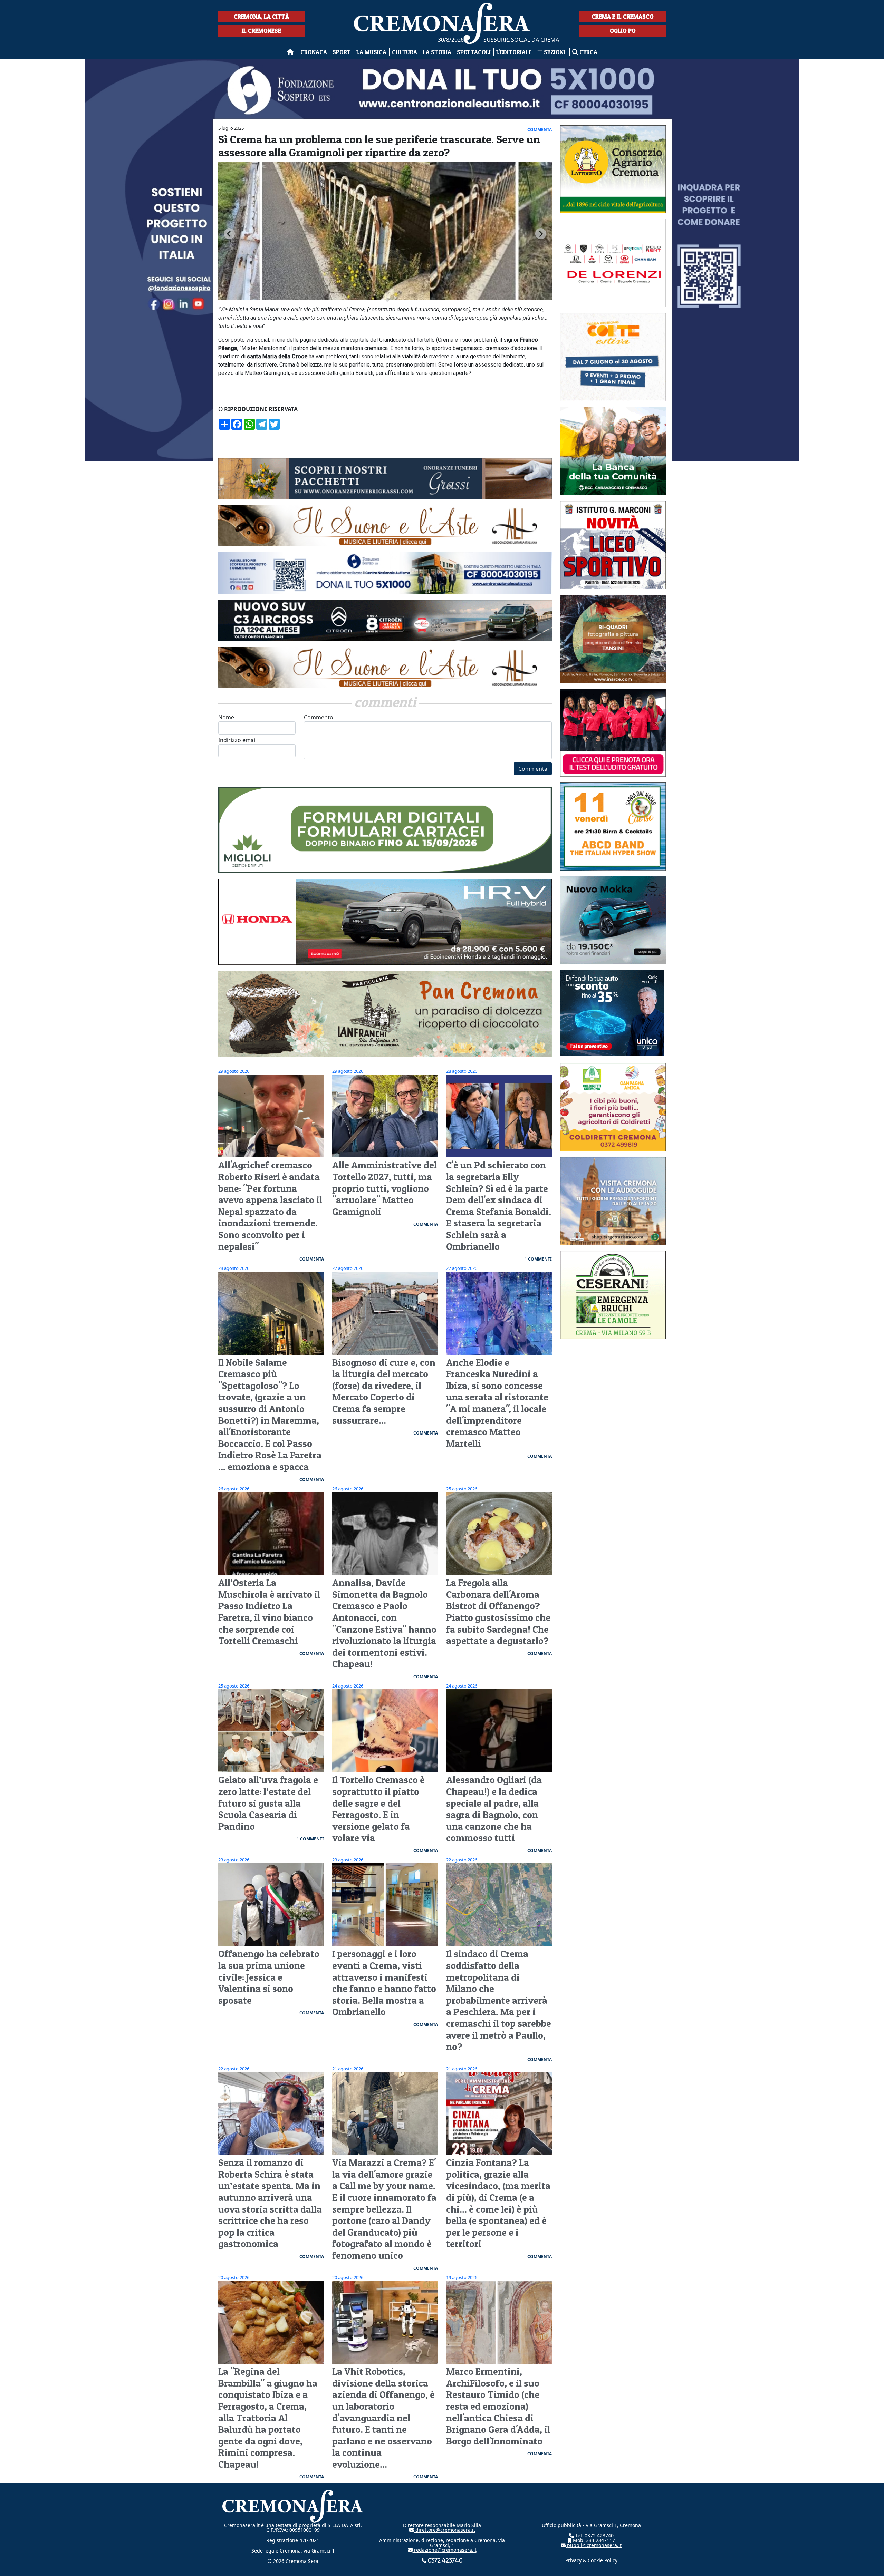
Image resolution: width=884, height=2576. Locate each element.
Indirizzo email (237, 740)
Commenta (533, 769)
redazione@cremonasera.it (445, 2550)
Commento (319, 717)
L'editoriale (514, 52)
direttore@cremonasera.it (445, 2530)
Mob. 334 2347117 (593, 2540)
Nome (226, 717)
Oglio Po (623, 31)
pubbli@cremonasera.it (594, 2545)
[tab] (383, 300)
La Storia (437, 52)
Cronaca (314, 52)
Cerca (588, 52)
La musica (371, 52)
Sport (342, 52)
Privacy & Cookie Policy (591, 2560)
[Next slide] (541, 234)
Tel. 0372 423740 (594, 2535)
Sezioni (555, 52)
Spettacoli (474, 52)
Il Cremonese (261, 31)
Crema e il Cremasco (623, 16)
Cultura (405, 52)
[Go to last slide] (229, 234)
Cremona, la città (261, 16)
